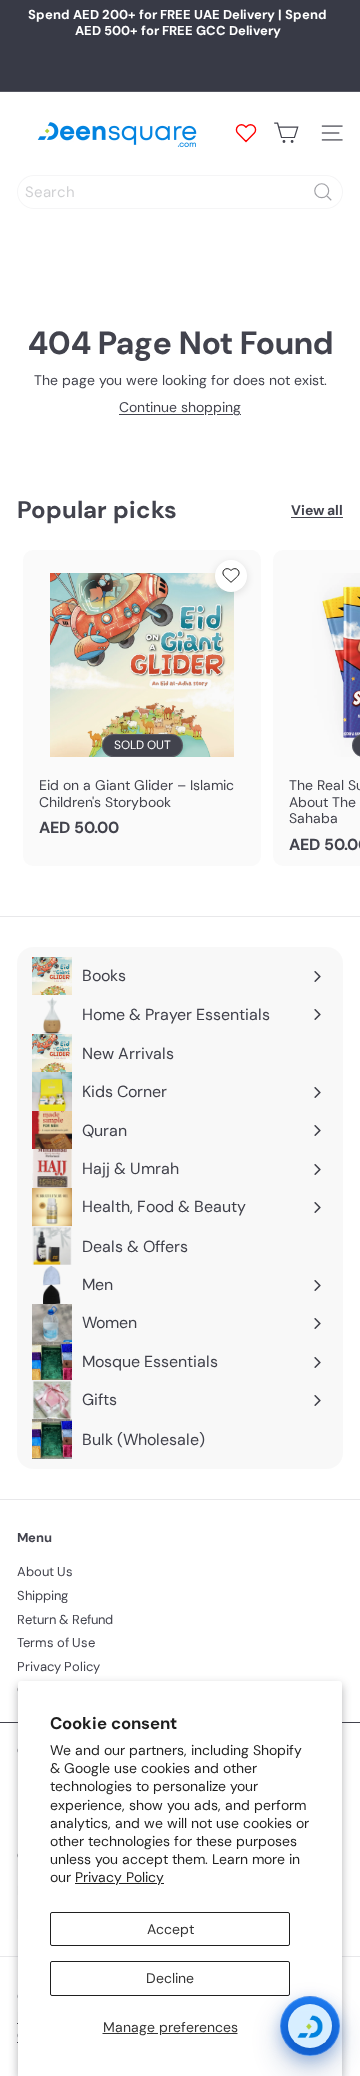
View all (317, 510)
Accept (170, 1929)
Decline (170, 1978)
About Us (45, 1571)
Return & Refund (65, 1619)
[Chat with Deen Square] (310, 2026)
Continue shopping (180, 407)
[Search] (323, 192)
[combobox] (180, 192)
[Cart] (286, 133)
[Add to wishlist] (231, 576)
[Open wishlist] (246, 133)
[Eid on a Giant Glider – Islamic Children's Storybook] (142, 700)
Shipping (42, 1595)
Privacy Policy (119, 1877)
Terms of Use (56, 1642)
